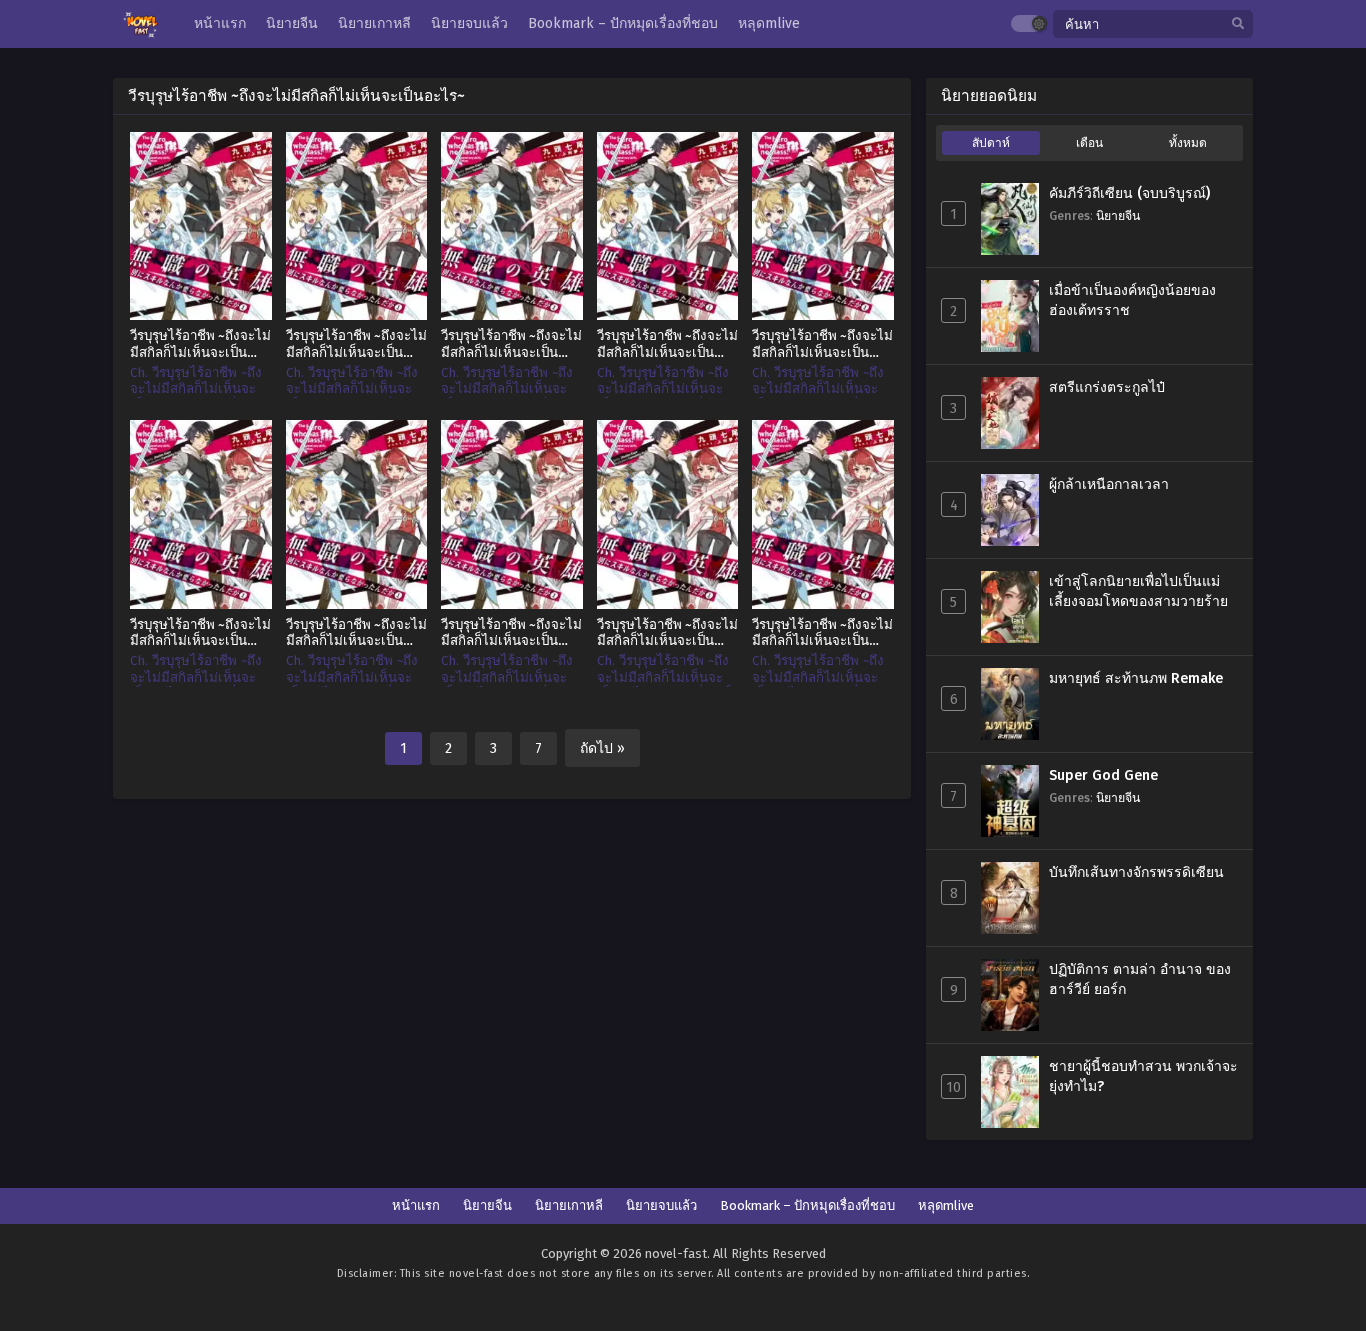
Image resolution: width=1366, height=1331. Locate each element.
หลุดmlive (946, 1205)
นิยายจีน (1118, 215)
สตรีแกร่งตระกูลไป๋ (1107, 387)
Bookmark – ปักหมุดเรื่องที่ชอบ (807, 1205)
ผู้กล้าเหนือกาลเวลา (1109, 484)
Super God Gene (1103, 775)
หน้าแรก (416, 1205)
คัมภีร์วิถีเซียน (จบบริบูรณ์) (1129, 193)
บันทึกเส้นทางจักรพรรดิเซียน (1136, 872)
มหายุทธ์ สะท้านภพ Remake (1136, 678)
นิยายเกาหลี (569, 1205)
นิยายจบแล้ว (661, 1205)
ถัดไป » (602, 748)
